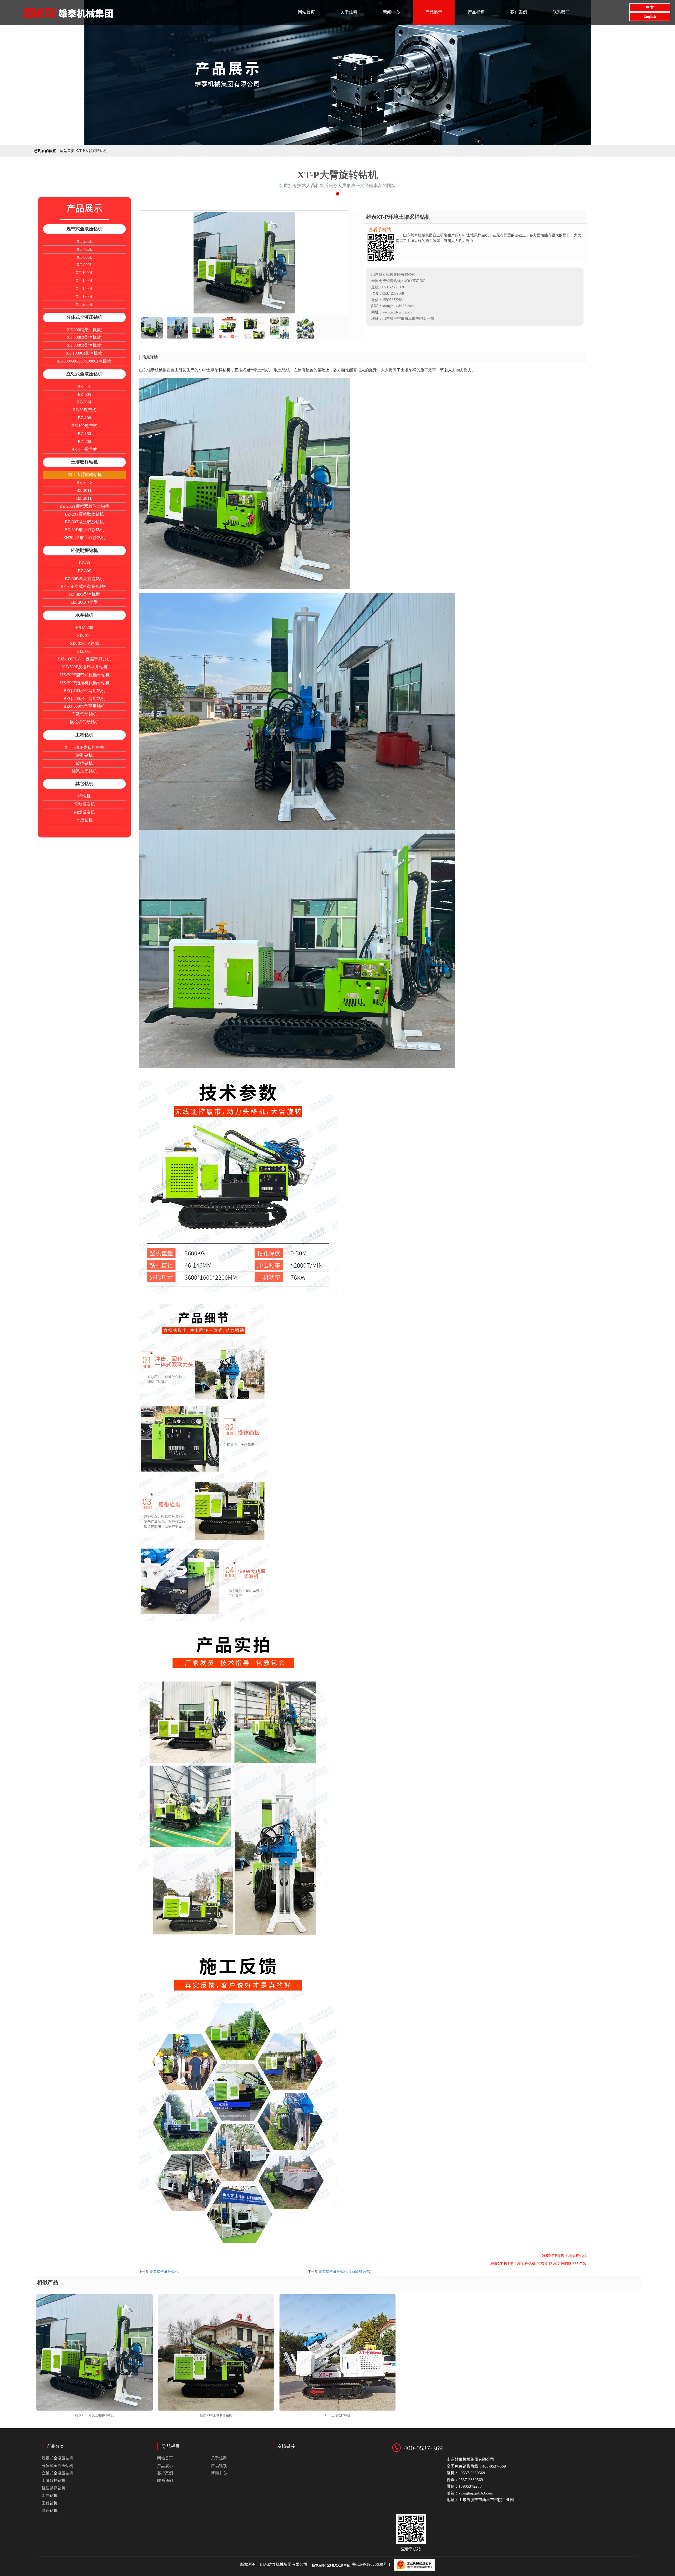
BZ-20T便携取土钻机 (84, 514)
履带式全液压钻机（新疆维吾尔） (346, 2272)
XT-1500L (84, 289)
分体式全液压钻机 (84, 317)
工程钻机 (84, 735)
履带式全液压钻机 (84, 229)
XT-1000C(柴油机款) (85, 353)
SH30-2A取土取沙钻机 (84, 538)
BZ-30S (85, 571)
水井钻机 (84, 615)
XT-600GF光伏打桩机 (85, 747)
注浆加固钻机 (84, 771)
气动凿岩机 (84, 804)
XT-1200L (84, 281)
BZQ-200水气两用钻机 (84, 699)
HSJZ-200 (84, 628)
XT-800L (84, 265)
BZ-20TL (84, 498)
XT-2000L (84, 304)
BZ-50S (85, 394)
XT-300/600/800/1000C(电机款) (85, 361)
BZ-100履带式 (84, 426)
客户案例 (519, 12)
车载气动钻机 (84, 714)
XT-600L (84, 257)
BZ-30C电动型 (85, 602)
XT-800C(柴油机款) (85, 345)
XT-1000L (84, 273)
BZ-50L (84, 386)
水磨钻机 (84, 820)
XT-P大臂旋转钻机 (85, 475)
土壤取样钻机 (84, 462)
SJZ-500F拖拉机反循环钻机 (85, 683)
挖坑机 (84, 796)
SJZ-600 (84, 651)
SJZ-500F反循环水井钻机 (85, 667)
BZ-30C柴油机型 (85, 594)
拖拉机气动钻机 (84, 722)
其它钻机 (84, 784)
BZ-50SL (85, 402)
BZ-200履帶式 (84, 449)
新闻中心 (391, 12)
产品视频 (476, 12)
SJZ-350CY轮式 (85, 643)
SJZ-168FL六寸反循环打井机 (85, 659)
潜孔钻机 (84, 755)
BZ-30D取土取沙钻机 (84, 530)
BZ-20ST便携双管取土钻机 (85, 506)
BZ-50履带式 (84, 410)
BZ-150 (84, 434)
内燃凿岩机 (84, 812)
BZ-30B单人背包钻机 (85, 579)
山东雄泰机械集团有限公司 (284, 2564)
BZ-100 (84, 418)
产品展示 (434, 12)
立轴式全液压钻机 (84, 374)
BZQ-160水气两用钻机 (84, 691)
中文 (650, 7)
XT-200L (84, 241)
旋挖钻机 (84, 763)
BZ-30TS (85, 482)
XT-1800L (84, 296)
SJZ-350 (84, 635)
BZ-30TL (84, 490)
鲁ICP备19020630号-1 (371, 2564)
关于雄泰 (349, 12)
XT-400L (84, 249)
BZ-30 (84, 563)
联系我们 (561, 12)
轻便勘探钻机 (84, 551)
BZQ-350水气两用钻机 (84, 706)
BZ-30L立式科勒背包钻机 (84, 586)
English (650, 16)
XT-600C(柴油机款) (85, 337)
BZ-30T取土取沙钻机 (84, 522)
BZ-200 (84, 442)
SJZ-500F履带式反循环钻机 (85, 675)
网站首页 (306, 12)
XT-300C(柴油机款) (85, 330)
